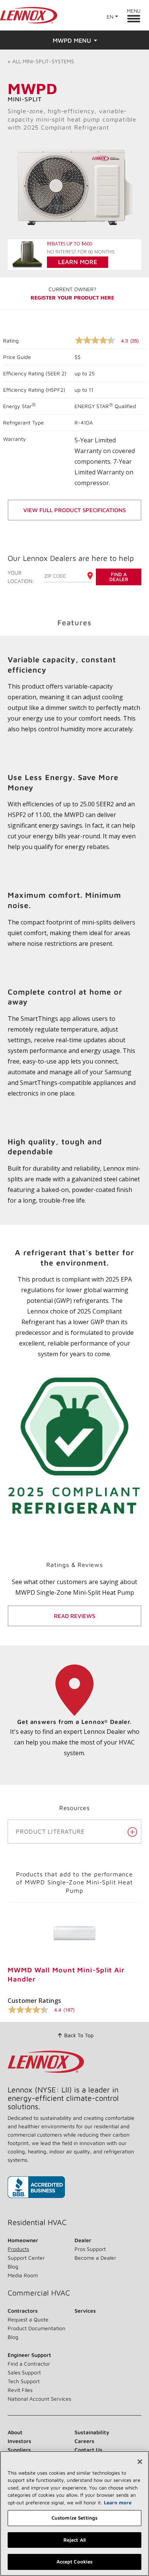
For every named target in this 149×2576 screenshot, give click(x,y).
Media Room (23, 2275)
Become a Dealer (95, 2258)
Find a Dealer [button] (119, 577)
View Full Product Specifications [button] (74, 510)
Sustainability (92, 2432)
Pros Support (90, 2249)
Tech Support (24, 2381)
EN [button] (110, 17)
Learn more (118, 2502)
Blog (13, 2266)
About (15, 2432)
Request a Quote (28, 2319)
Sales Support (24, 2372)
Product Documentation (36, 2328)
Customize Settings (74, 2518)
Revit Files (20, 2390)
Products (18, 2249)
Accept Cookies (75, 2562)
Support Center (26, 2258)
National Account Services (39, 2399)
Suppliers (19, 2450)
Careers (84, 2441)
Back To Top (79, 2035)
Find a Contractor (29, 2364)
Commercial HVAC (39, 2293)
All (41, 61)
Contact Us (88, 2450)
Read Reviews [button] (74, 1616)
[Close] (140, 2462)
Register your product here (72, 297)
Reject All (74, 2540)
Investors (19, 2441)
